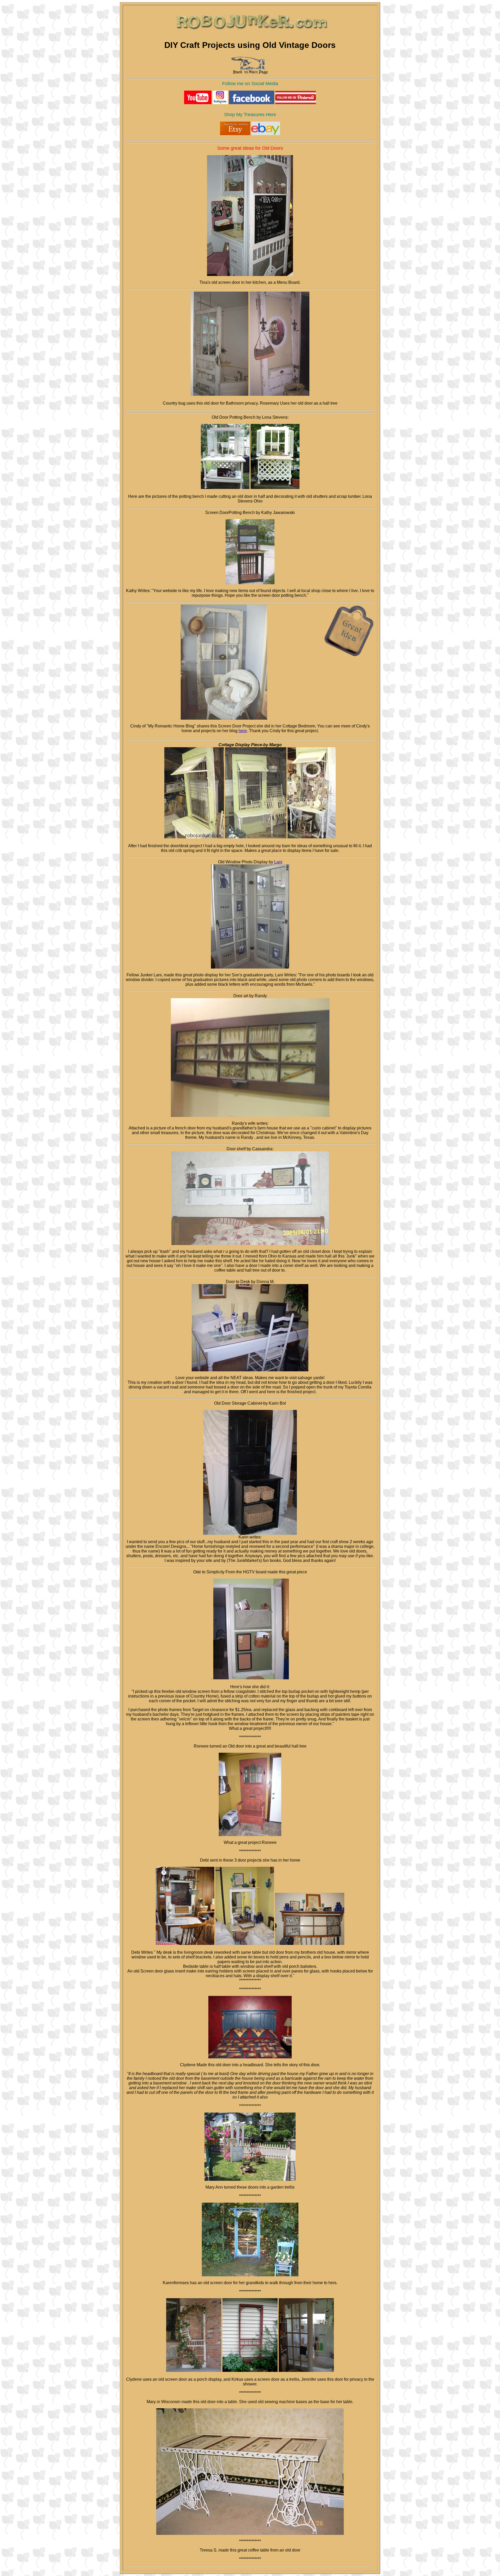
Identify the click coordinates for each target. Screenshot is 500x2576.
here (243, 731)
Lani (278, 862)
